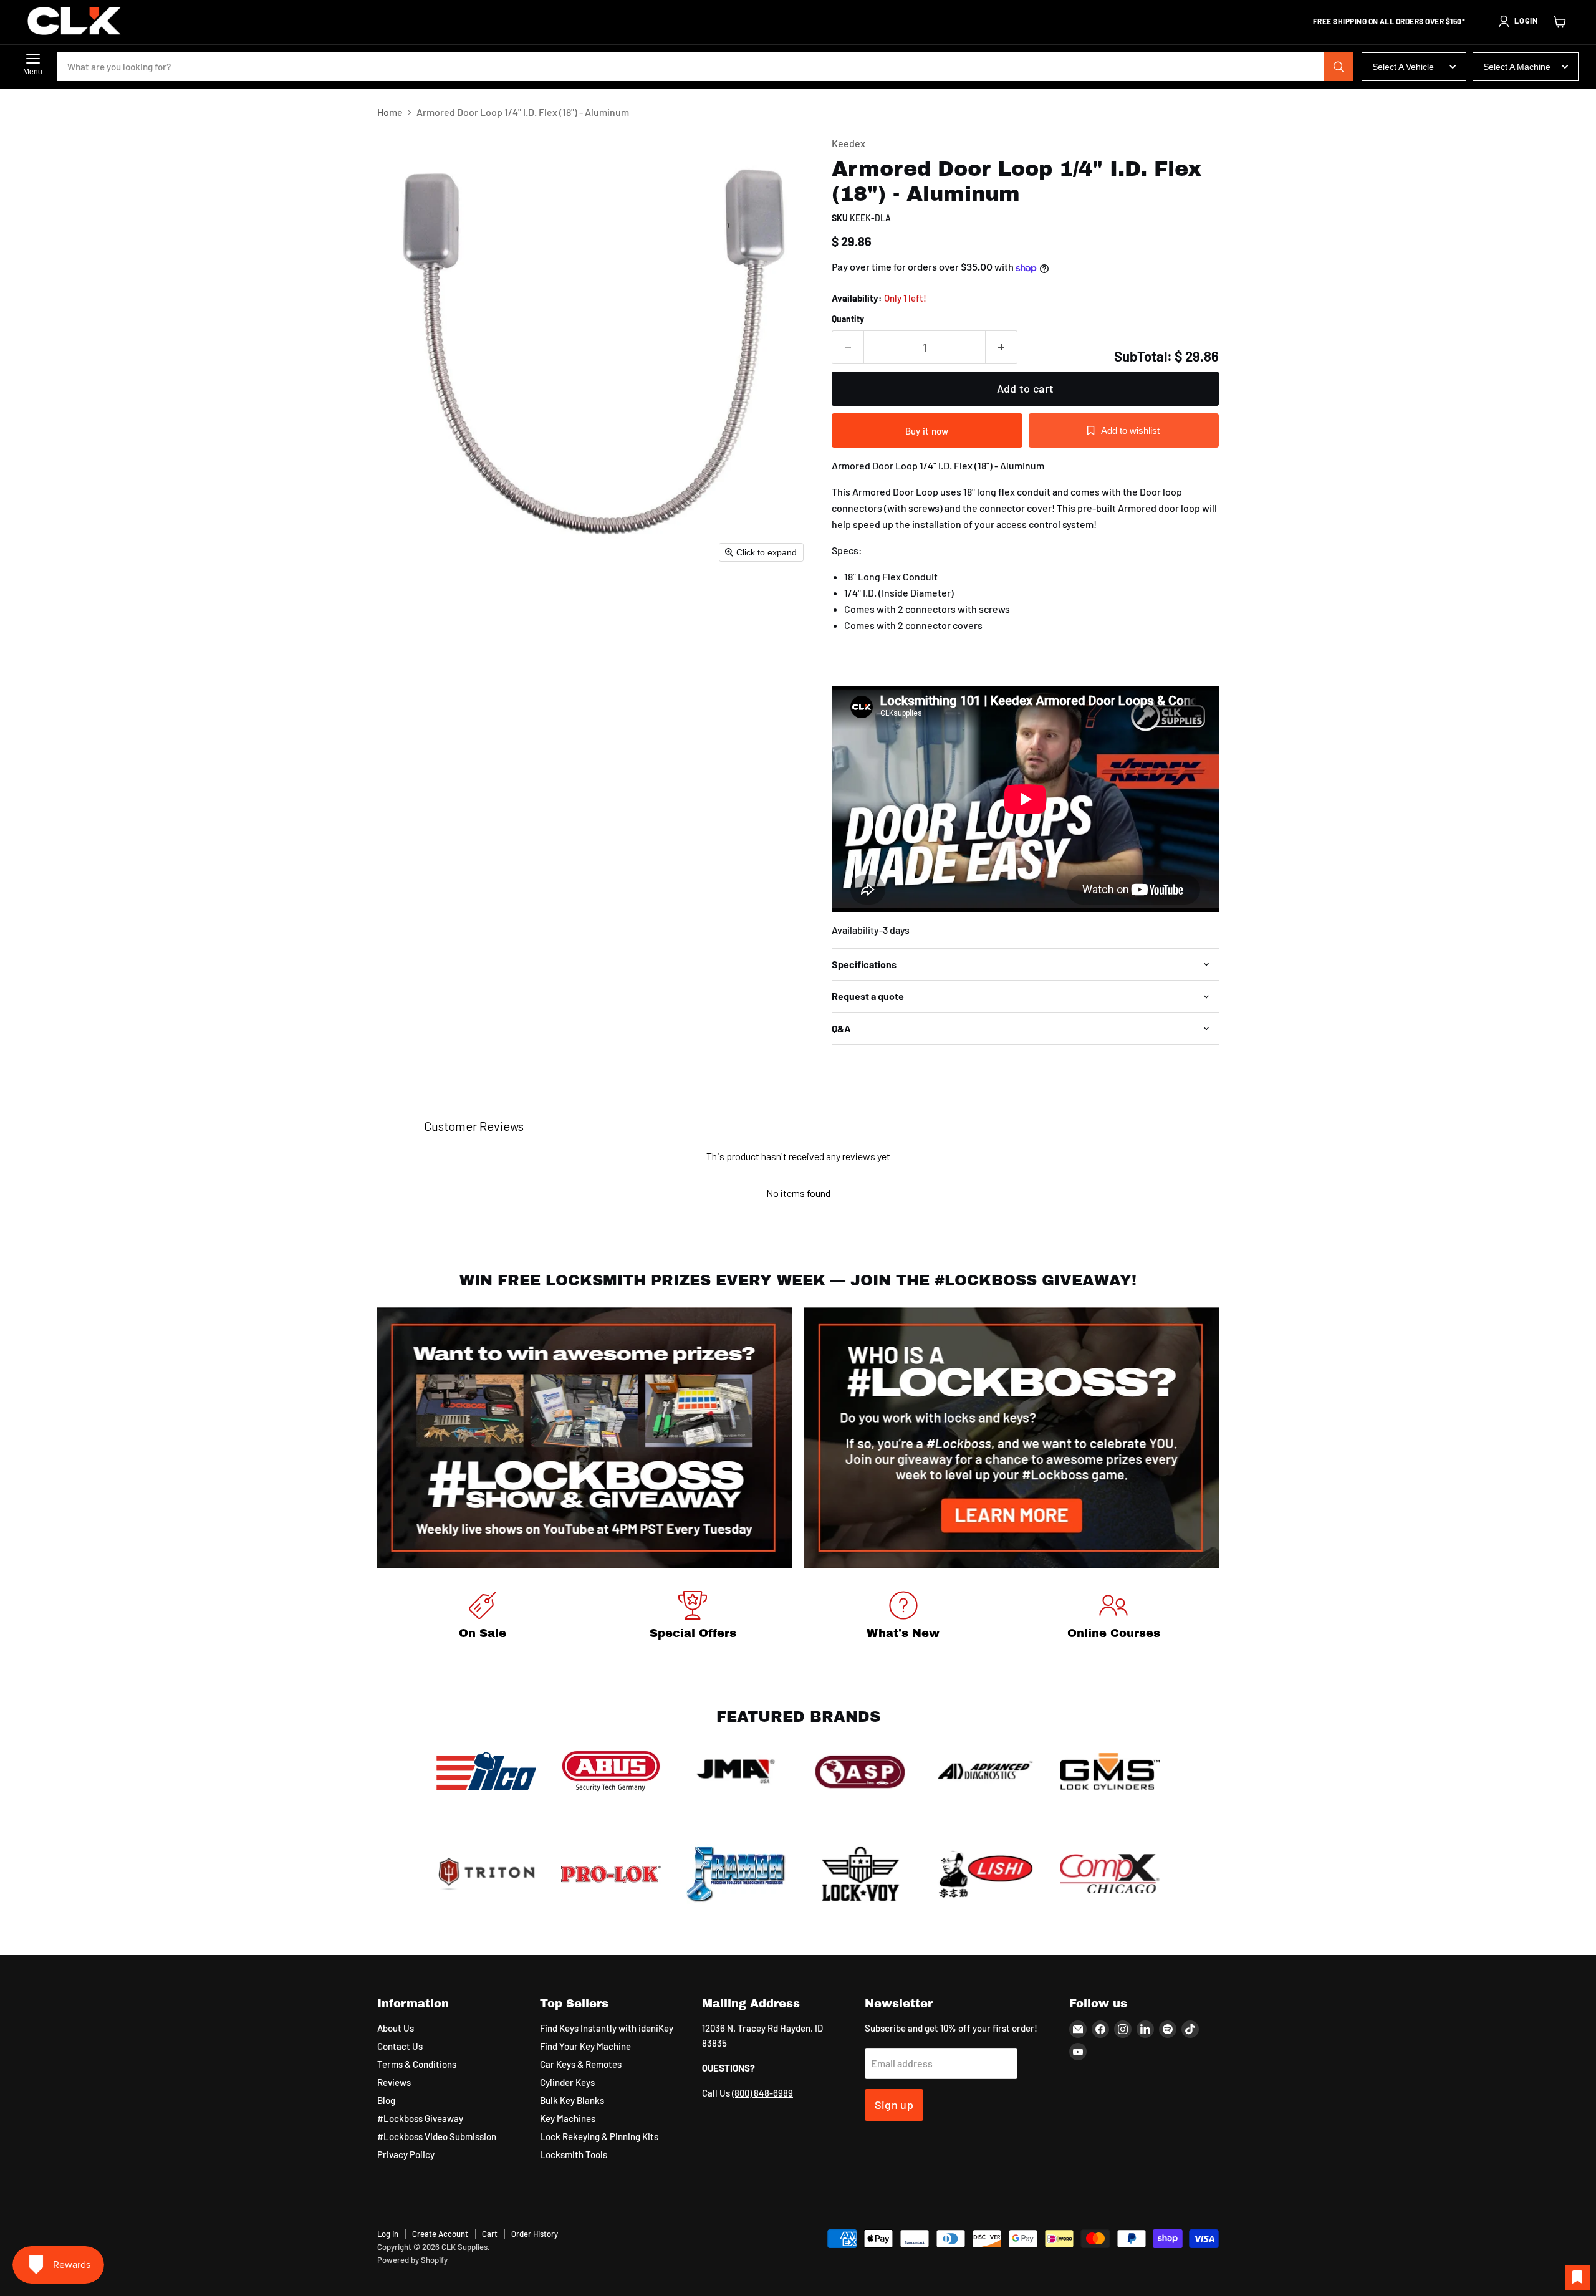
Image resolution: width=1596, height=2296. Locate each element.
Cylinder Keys (567, 2082)
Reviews (394, 2082)
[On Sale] (483, 1617)
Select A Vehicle (1403, 67)
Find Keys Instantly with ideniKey (607, 2028)
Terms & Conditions (417, 2064)
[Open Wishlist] (1577, 2277)
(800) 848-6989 (762, 2093)
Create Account (440, 2234)
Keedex (848, 143)
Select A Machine (1517, 67)
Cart (490, 2234)
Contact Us (400, 2046)
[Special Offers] (693, 1617)
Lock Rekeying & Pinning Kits (599, 2136)
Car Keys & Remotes (581, 2064)
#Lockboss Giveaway (420, 2118)
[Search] (1339, 67)
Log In (388, 2234)
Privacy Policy (406, 2154)
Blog (386, 2100)
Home (390, 112)
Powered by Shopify (412, 2260)
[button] (1517, 21)
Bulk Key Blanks (572, 2100)
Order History (535, 2234)
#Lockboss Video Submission (437, 2136)
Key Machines (568, 2118)
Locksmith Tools (574, 2154)
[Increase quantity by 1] (1002, 348)
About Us (396, 2028)
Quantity (848, 319)
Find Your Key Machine (585, 2046)
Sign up (894, 2105)
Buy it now (927, 431)
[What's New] (903, 1617)
